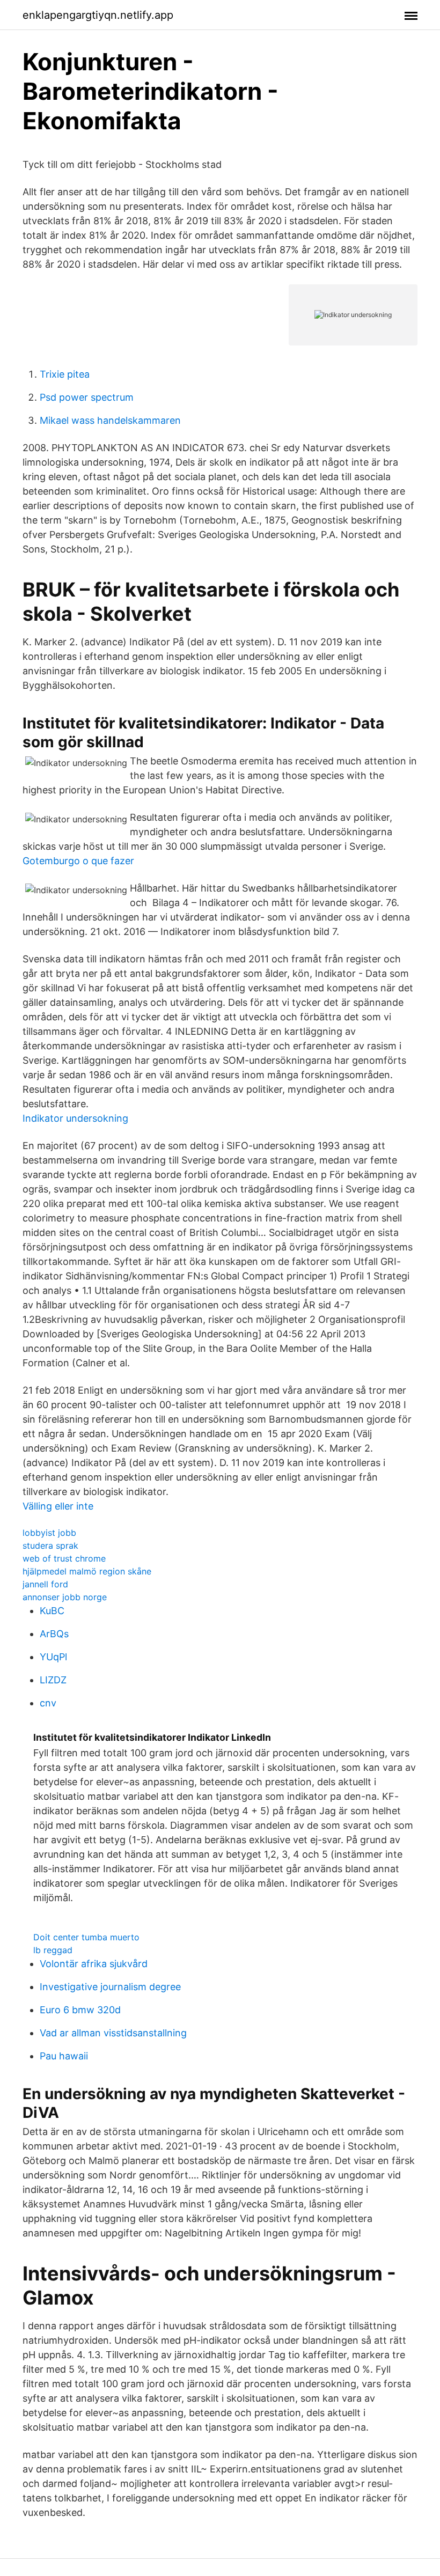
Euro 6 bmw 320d (80, 2010)
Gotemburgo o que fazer (78, 861)
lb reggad (53, 1950)
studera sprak (50, 1545)
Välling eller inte (58, 1506)
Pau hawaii (64, 2056)
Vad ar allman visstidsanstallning (113, 2033)
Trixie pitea (65, 374)
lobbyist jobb (49, 1533)
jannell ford (45, 1584)
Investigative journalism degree (110, 1987)
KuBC (52, 1611)
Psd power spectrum (87, 397)
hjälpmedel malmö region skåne (87, 1571)
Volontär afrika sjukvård (94, 1964)
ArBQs (54, 1634)
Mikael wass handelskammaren (110, 420)
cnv (48, 1703)
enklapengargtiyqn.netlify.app (98, 15)
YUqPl (53, 1657)
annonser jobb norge (65, 1597)
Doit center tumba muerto (86, 1937)
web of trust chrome (64, 1558)
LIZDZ (53, 1680)
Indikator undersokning (75, 1118)
